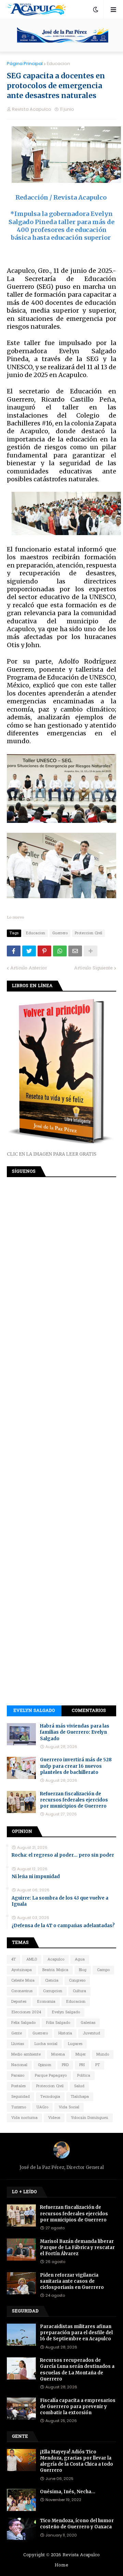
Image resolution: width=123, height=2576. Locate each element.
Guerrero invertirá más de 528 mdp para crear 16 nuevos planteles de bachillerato (76, 1766)
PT (98, 2065)
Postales (18, 2086)
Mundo (103, 2055)
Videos (54, 2118)
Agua (80, 1960)
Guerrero (60, 933)
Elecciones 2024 (26, 2012)
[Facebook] (14, 951)
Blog (83, 1970)
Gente (17, 2033)
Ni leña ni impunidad (36, 1877)
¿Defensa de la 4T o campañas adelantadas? (63, 1926)
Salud (79, 2086)
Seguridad (20, 2097)
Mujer (81, 2055)
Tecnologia (50, 2097)
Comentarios (89, 1711)
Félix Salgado (58, 2023)
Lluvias (18, 2044)
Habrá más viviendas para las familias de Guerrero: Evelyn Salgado (75, 1732)
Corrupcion (53, 1991)
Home (61, 2565)
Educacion (58, 64)
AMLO (32, 1960)
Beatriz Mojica (55, 1970)
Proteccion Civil (88, 933)
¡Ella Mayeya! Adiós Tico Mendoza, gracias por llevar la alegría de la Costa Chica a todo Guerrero (77, 2461)
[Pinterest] (44, 951)
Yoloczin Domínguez (90, 2118)
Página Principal (25, 64)
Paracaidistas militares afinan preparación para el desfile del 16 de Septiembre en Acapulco (76, 2333)
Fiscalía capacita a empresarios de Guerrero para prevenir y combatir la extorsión (78, 2407)
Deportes (19, 2002)
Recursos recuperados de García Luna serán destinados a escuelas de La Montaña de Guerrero (77, 2370)
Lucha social (46, 2044)
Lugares (75, 2044)
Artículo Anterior (29, 968)
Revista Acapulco (81, 2555)
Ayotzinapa (22, 1970)
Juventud (91, 2033)
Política (84, 2076)
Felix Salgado (23, 2023)
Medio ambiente (26, 2055)
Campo (103, 1970)
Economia (46, 2002)
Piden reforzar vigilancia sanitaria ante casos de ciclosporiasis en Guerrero (72, 2281)
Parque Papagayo (51, 2076)
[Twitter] (29, 951)
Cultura (79, 1991)
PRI (82, 2065)
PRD (65, 2065)
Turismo (19, 2107)
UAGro (42, 2107)
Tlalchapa (80, 2097)
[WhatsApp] (60, 951)
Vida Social (69, 2107)
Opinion (45, 2065)
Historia (65, 2033)
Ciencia (52, 1981)
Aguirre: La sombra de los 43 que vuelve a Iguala (60, 1901)
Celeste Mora (23, 1981)
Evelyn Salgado (34, 1711)
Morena (58, 2055)
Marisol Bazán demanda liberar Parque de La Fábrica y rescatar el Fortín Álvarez (77, 2247)
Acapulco (56, 1960)
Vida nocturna (24, 2118)
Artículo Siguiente (93, 968)
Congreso (77, 1981)
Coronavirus (22, 1991)
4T (13, 1960)
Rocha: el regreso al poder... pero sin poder (63, 1855)
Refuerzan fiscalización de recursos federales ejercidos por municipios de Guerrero (74, 1800)
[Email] (75, 951)
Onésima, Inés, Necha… (68, 2492)
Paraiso (18, 2076)
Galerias (88, 2023)
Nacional (19, 2065)
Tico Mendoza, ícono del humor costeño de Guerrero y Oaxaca (77, 2524)
